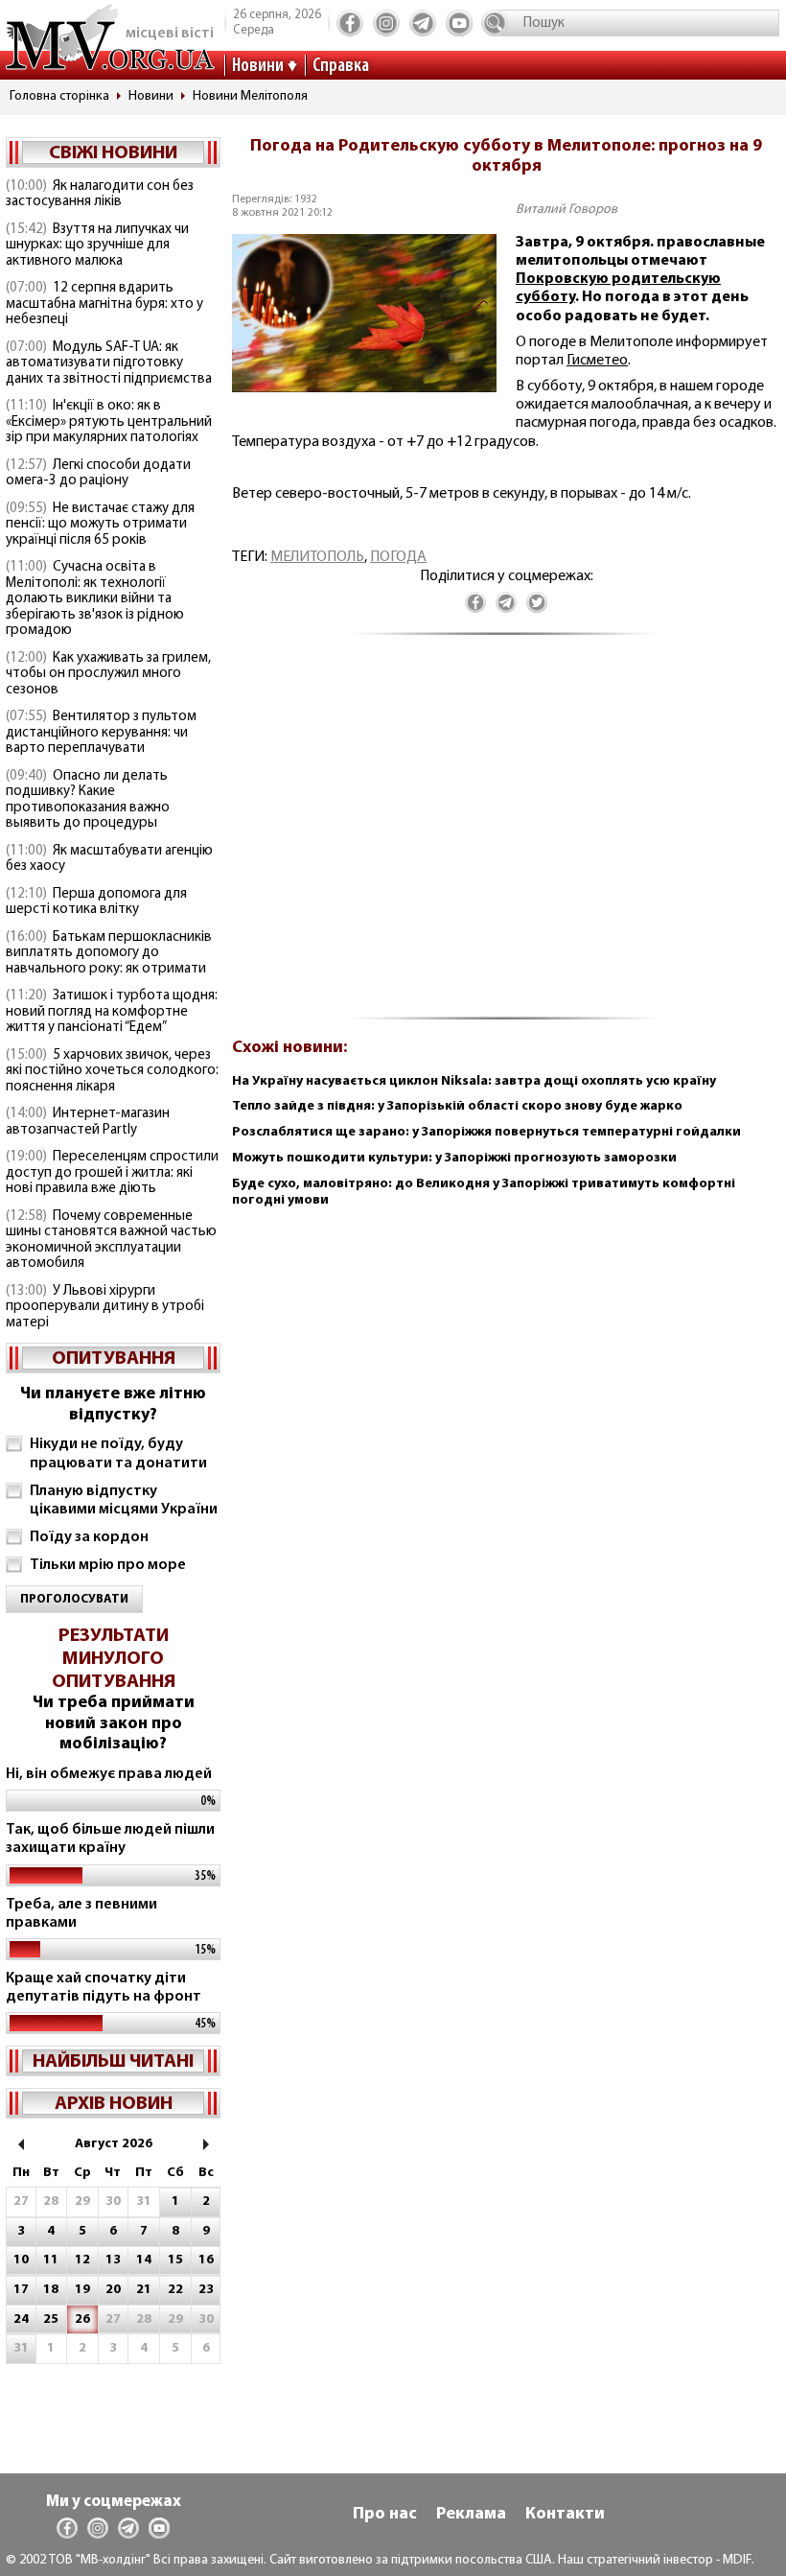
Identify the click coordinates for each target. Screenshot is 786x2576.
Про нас (385, 2515)
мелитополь (317, 557)
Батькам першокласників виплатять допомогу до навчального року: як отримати (109, 953)
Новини (258, 66)
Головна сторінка (59, 96)
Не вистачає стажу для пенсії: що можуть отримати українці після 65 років (100, 525)
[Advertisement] (506, 837)
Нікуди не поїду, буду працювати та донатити (118, 1453)
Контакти (565, 2515)
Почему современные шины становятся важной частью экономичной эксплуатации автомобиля (111, 1241)
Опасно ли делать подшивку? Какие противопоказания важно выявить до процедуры (88, 800)
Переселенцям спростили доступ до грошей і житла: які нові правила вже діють (112, 1173)
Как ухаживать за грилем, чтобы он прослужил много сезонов (108, 674)
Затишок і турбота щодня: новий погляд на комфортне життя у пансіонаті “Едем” (112, 1012)
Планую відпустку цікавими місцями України (124, 1500)
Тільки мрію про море (108, 1565)
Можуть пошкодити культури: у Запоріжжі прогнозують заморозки (454, 1158)
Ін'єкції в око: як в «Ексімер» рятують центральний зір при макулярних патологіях (109, 422)
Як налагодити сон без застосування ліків (100, 195)
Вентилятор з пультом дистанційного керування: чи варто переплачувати (101, 733)
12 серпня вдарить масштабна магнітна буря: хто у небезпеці (104, 304)
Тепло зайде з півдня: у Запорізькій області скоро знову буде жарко (457, 1106)
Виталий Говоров (566, 210)
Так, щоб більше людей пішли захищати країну (110, 1839)
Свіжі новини (113, 153)
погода (398, 557)
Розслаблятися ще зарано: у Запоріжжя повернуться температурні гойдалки (486, 1132)
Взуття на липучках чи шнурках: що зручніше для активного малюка (97, 246)
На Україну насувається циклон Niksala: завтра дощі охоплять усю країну (474, 1081)
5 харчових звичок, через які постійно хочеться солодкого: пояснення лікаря (112, 1071)
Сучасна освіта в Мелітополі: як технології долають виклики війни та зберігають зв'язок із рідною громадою (95, 599)
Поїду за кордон (89, 1537)
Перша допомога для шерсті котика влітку (96, 902)
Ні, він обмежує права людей (109, 1774)
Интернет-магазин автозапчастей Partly (88, 1122)
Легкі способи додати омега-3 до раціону (98, 474)
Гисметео (597, 361)
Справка (341, 66)
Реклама (471, 2515)
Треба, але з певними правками (81, 1914)
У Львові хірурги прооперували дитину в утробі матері (105, 1307)
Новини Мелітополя (250, 96)
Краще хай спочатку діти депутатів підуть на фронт (104, 1988)
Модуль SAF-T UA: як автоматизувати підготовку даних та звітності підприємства (109, 363)
